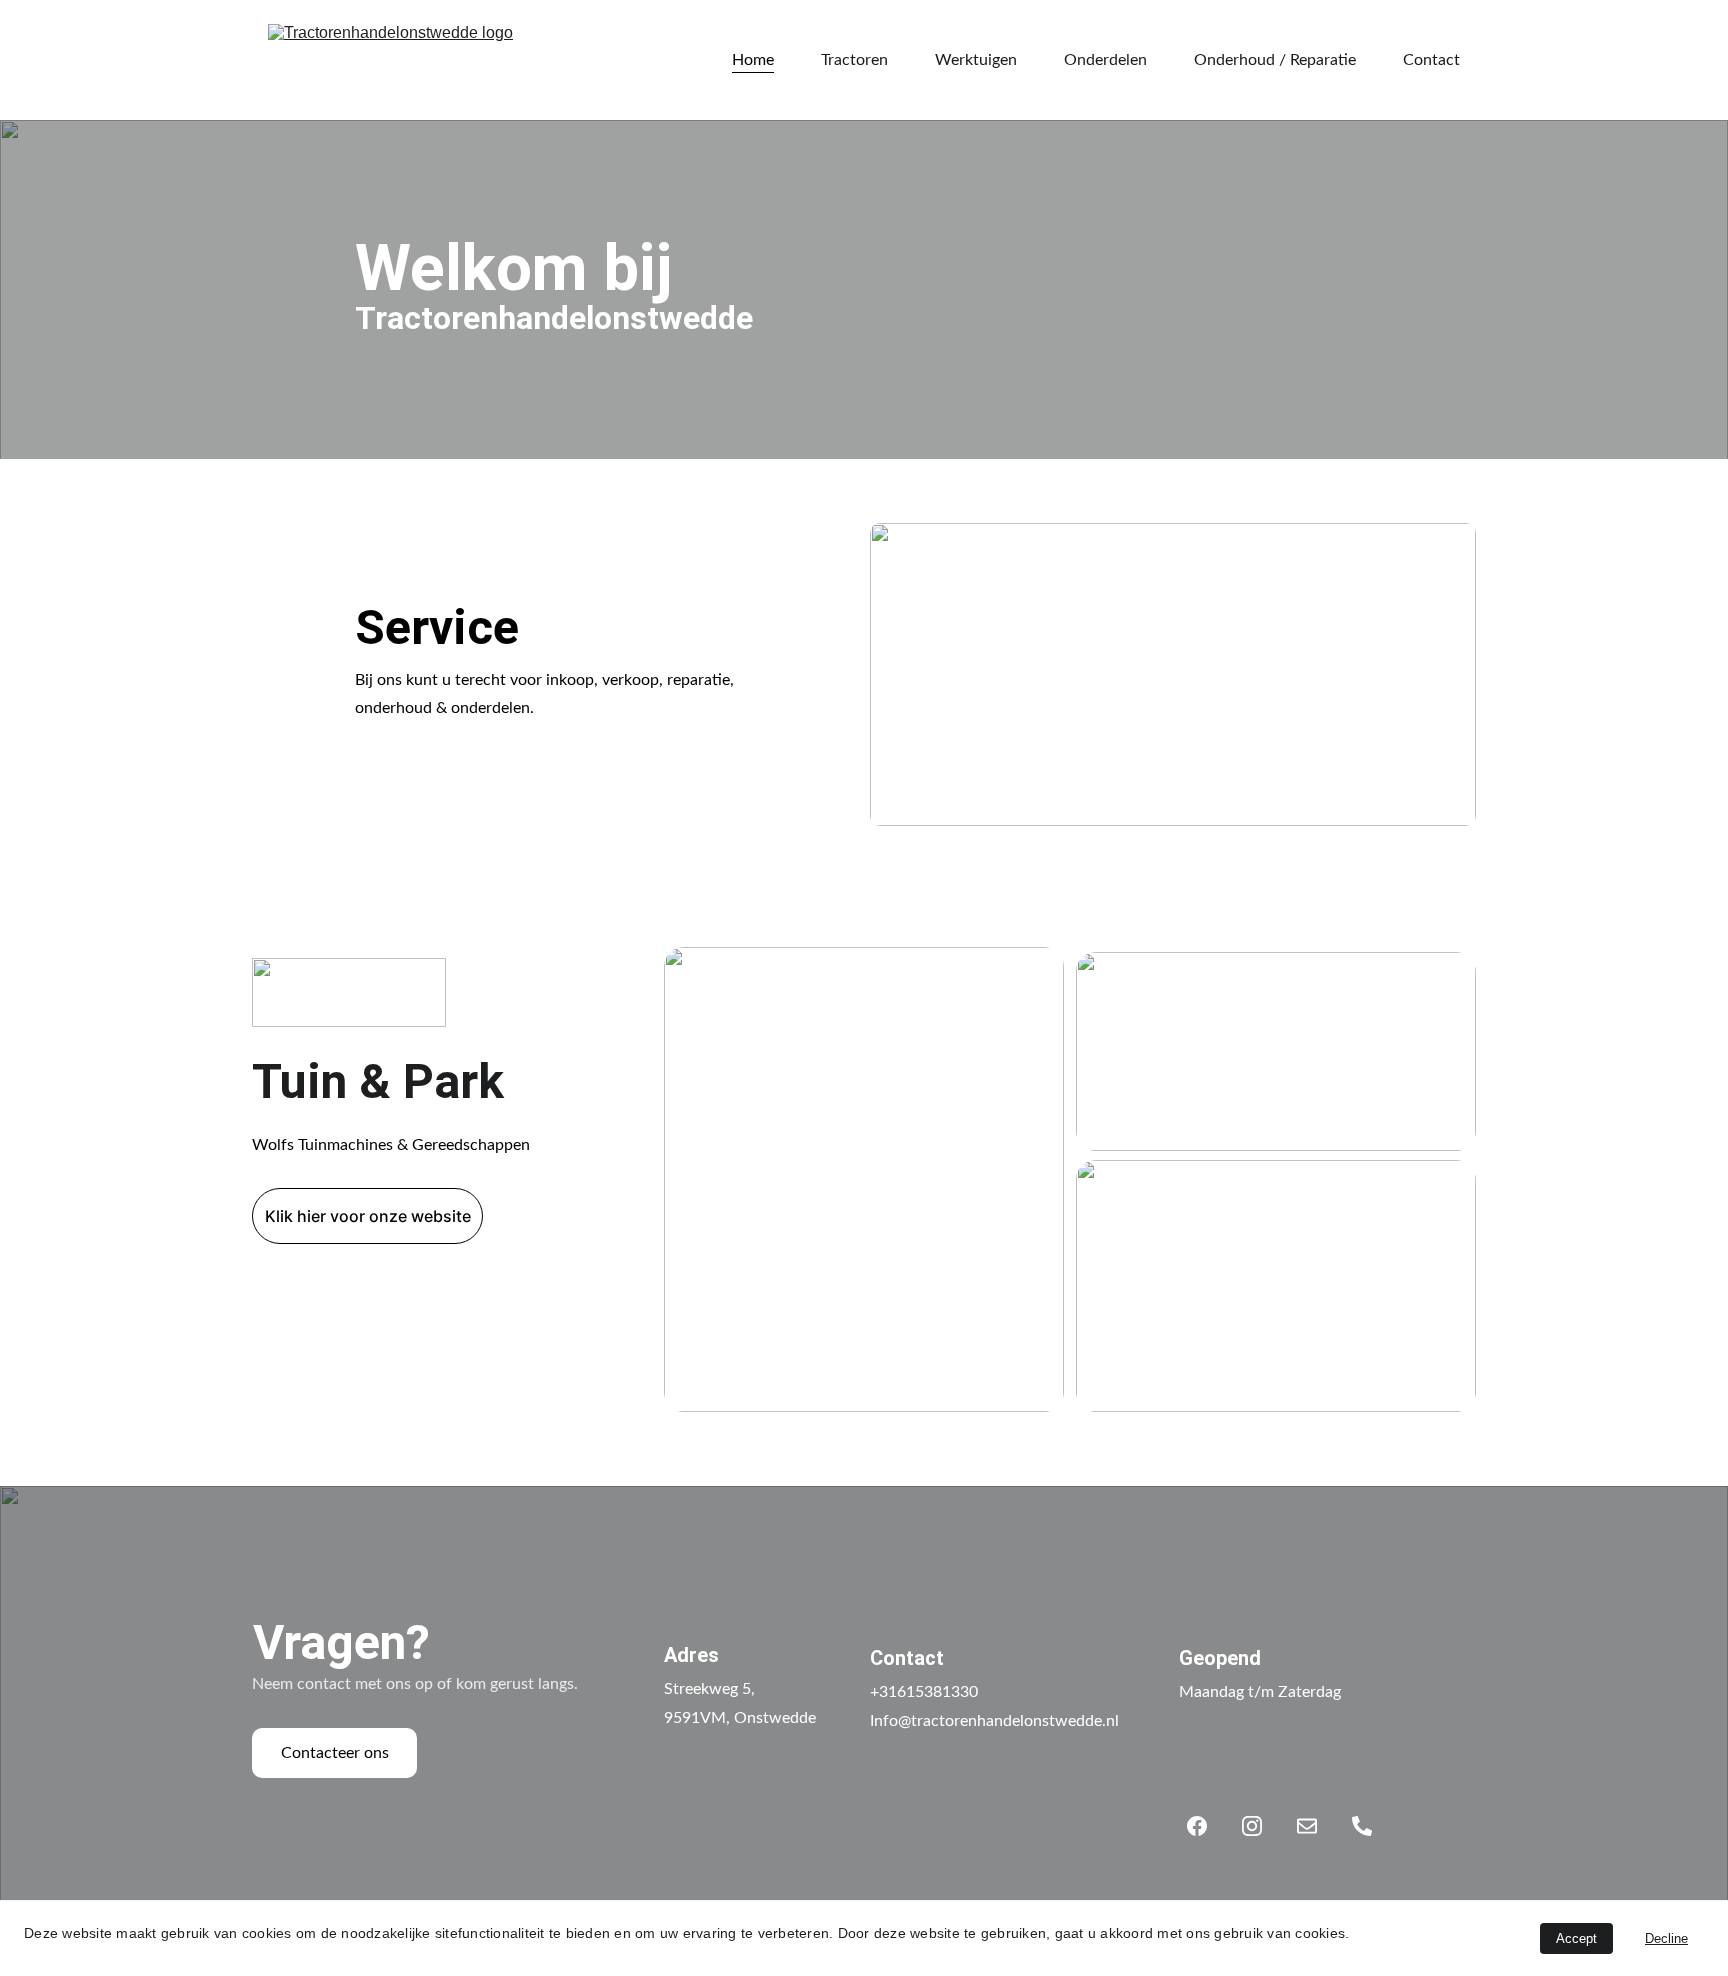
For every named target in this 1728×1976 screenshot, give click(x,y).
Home (753, 60)
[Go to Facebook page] (1207, 1826)
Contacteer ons (335, 1753)
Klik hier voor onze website (368, 1216)
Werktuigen (976, 60)
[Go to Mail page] (1317, 1826)
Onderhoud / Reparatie (1275, 60)
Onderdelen (1105, 60)
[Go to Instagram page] (1262, 1826)
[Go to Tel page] (1362, 1826)
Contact (1431, 60)
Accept (1576, 1938)
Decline (1666, 1938)
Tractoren (854, 60)
